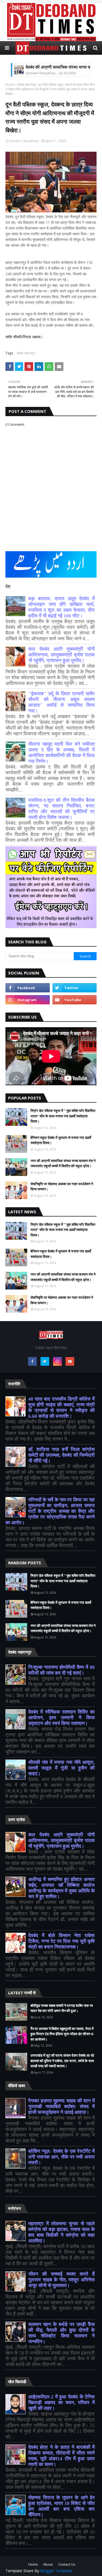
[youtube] (75, 1000)
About (48, 2564)
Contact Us (67, 2564)
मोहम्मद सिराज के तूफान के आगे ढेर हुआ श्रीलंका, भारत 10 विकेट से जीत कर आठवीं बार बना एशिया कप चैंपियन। (61, 2506)
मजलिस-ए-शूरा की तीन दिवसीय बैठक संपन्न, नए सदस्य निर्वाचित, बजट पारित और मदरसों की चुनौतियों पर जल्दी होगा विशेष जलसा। (61, 809)
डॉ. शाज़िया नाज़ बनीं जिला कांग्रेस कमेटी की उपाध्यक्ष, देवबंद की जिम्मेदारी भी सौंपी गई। (61, 1455)
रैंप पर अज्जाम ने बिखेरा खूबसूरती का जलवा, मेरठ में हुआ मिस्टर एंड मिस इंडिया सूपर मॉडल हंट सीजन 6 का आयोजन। (62, 2034)
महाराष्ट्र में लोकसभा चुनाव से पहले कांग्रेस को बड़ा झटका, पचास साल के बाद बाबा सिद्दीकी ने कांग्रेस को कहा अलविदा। (61, 2232)
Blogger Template (56, 2571)
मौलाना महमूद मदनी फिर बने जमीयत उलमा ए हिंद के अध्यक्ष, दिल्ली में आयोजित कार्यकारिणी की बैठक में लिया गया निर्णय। (61, 753)
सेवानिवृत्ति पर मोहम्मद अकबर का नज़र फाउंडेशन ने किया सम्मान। (62, 1187)
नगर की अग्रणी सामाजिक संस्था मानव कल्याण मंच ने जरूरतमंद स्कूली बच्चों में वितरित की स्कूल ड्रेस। (63, 1163)
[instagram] (28, 1000)
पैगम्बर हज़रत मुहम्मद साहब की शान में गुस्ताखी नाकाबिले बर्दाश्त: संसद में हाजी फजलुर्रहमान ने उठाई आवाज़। (61, 2106)
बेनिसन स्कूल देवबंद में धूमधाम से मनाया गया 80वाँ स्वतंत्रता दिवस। (61, 1140)
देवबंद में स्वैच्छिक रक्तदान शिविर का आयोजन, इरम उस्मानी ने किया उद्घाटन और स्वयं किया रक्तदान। (61, 1718)
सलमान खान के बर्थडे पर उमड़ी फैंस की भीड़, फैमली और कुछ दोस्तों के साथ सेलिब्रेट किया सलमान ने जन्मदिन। (61, 2333)
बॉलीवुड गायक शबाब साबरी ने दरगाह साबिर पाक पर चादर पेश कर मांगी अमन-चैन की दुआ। (62, 2008)
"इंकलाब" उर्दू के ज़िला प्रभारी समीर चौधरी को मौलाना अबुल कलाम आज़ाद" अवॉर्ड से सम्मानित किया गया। (61, 702)
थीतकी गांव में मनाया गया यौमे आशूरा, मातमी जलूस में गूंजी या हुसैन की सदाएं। (61, 1768)
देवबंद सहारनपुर (27, 85)
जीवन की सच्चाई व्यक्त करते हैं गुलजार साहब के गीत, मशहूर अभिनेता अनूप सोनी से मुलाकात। (61, 2280)
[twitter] (75, 988)
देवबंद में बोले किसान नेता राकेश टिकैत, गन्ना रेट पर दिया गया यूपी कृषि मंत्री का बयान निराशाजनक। (61, 1941)
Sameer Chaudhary (24, 141)
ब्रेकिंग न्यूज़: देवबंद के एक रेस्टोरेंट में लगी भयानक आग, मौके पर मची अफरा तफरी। (61, 2157)
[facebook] (28, 988)
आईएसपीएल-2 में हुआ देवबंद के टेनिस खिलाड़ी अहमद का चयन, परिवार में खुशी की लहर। (61, 2403)
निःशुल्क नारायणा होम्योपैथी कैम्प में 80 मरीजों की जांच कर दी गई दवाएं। (61, 1670)
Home (10, 85)
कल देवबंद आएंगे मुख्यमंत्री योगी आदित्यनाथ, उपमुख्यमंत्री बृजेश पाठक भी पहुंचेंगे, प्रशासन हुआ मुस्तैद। (61, 655)
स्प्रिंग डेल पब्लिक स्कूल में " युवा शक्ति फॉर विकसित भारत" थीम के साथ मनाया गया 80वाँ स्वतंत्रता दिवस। (63, 1116)
